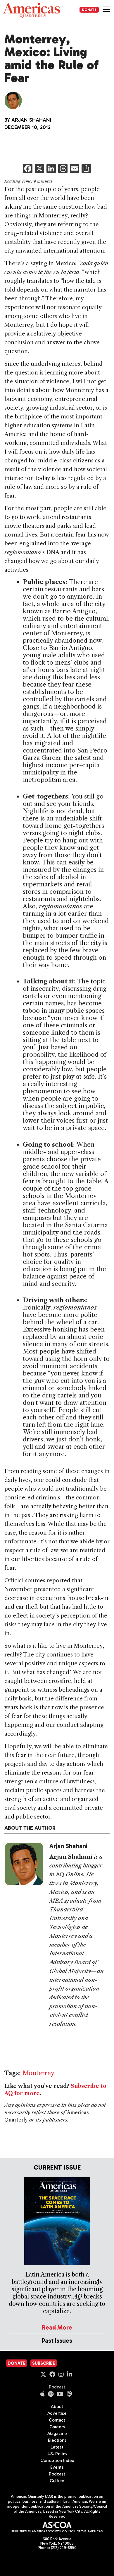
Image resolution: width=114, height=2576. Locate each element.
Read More (57, 2327)
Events (57, 2467)
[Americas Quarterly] (31, 10)
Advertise (57, 2413)
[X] (39, 169)
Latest (57, 2447)
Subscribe (44, 2363)
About (57, 2407)
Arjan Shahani (31, 120)
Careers (57, 2427)
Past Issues (57, 2341)
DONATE (89, 10)
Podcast (57, 2387)
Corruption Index (57, 2461)
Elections (57, 2440)
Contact (57, 2420)
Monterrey (38, 2073)
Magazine (57, 2434)
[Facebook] (28, 169)
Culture (57, 2481)
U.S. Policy (57, 2454)
